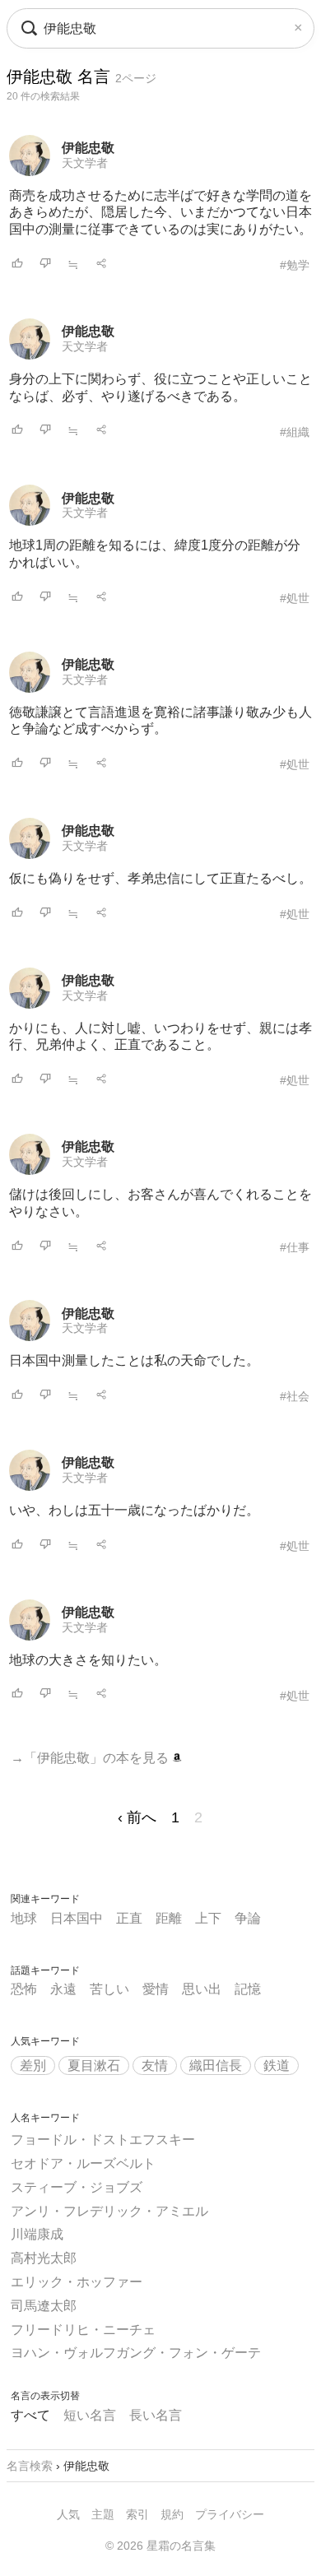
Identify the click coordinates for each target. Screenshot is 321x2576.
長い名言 (156, 2415)
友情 (155, 2065)
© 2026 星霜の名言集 (160, 2546)
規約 (172, 2514)
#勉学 (295, 265)
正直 (129, 1918)
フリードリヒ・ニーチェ (83, 2330)
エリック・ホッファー (77, 2282)
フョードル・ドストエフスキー (103, 2140)
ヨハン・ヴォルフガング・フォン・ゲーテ (136, 2353)
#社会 (295, 1396)
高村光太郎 (44, 2258)
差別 (33, 2065)
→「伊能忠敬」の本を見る (91, 1758)
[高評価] (17, 265)
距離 (169, 1918)
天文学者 (85, 163)
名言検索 (30, 2466)
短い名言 (90, 2415)
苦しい (109, 1989)
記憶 (248, 1989)
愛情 (156, 1989)
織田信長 (216, 2065)
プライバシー (230, 2514)
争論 (248, 1918)
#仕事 (295, 1247)
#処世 (295, 598)
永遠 (63, 1989)
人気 (68, 2514)
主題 (103, 2514)
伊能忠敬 (88, 148)
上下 (208, 1918)
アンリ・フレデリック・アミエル (109, 2211)
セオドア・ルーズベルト (83, 2163)
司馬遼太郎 (44, 2306)
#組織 (295, 432)
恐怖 (24, 1989)
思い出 (202, 1989)
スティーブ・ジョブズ (77, 2187)
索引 (137, 2514)
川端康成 (37, 2234)
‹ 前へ (137, 1817)
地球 (24, 1918)
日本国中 (77, 1918)
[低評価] (45, 265)
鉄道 (277, 2065)
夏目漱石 (94, 2065)
